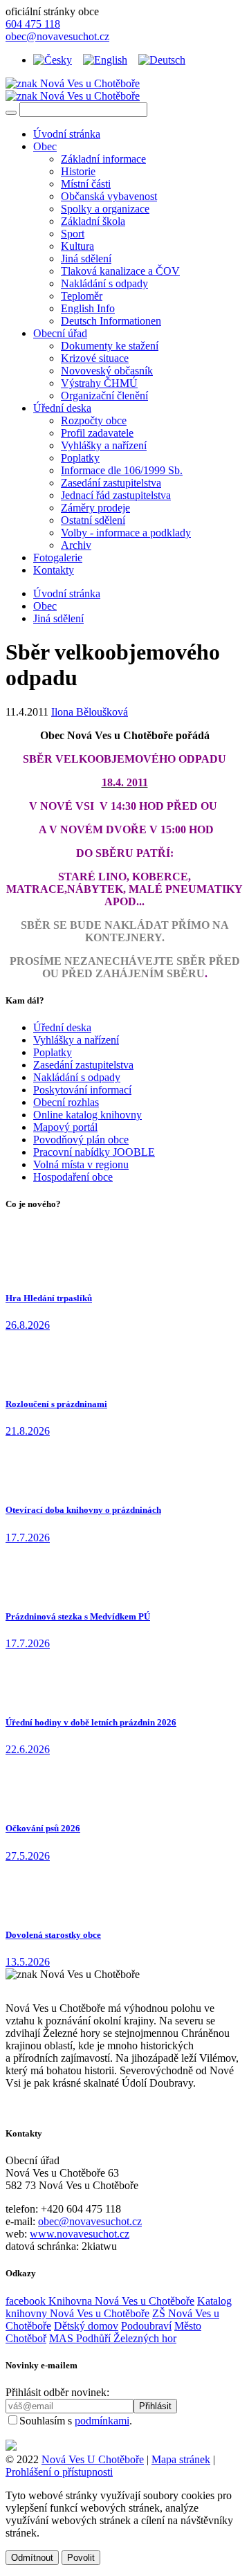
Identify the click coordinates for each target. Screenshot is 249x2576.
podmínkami (102, 2421)
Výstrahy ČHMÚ (99, 383)
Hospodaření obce (73, 1177)
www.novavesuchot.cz (80, 2234)
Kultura (77, 246)
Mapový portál (65, 1127)
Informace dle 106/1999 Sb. (122, 470)
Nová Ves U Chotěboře (93, 2459)
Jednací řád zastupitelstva (116, 495)
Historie (78, 171)
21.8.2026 (28, 1431)
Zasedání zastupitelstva (111, 483)
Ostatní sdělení (93, 520)
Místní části (86, 184)
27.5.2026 (28, 1856)
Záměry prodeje (95, 508)
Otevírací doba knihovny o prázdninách (83, 1510)
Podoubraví (146, 2326)
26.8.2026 (28, 1325)
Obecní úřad (60, 333)
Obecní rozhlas (66, 1102)
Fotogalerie (58, 557)
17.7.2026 (28, 1538)
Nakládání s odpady (104, 283)
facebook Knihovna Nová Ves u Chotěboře (100, 2301)
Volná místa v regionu (81, 1164)
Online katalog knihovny (87, 1115)
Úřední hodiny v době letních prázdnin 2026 (91, 1722)
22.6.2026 (28, 1749)
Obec (45, 146)
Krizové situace (95, 358)
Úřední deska (62, 408)
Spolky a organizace (105, 209)
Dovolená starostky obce (53, 1935)
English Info (88, 308)
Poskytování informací (82, 1090)
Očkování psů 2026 (43, 1828)
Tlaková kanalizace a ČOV (120, 271)
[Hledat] (11, 113)
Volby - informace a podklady (126, 533)
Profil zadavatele (97, 433)
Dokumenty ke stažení (110, 346)
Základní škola (93, 221)
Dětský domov (86, 2326)
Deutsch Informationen (111, 321)
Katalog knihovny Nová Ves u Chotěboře (119, 2307)
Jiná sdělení (86, 258)
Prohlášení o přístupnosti (59, 2472)
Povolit (81, 2558)
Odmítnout (32, 2558)
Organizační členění (104, 396)
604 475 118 (33, 24)
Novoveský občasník (107, 371)
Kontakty (54, 570)
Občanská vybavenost (109, 196)
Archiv (76, 545)
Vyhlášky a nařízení (104, 445)
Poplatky (80, 458)
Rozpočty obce (94, 420)
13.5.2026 (28, 1962)
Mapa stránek (181, 2459)
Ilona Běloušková (90, 712)
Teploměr (82, 296)
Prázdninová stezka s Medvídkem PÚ (78, 1616)
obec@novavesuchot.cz (57, 36)
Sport (73, 234)
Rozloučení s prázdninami (56, 1404)
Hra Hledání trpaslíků (49, 1298)
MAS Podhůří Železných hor (113, 2338)
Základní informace (103, 159)
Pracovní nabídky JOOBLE (94, 1152)
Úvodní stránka (67, 134)
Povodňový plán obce (81, 1140)
